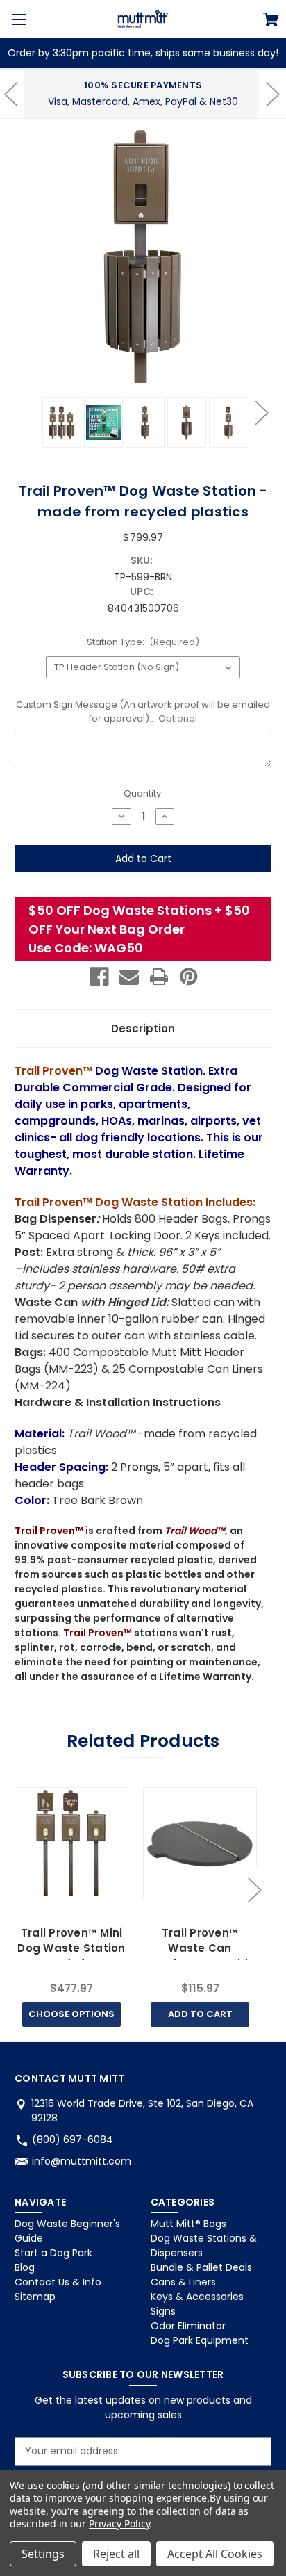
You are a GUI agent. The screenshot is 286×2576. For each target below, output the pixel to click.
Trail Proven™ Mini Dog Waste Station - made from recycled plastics (71, 1956)
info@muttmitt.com (82, 2161)
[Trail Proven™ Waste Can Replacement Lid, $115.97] (200, 1844)
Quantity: (143, 793)
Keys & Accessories (197, 2297)
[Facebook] (99, 977)
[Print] (159, 977)
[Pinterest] (189, 977)
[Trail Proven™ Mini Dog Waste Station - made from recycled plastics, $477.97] (71, 1844)
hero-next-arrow (272, 94)
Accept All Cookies (215, 2554)
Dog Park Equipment (200, 2340)
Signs (163, 2311)
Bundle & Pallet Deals (201, 2267)
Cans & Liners (183, 2282)
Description (143, 1028)
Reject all (116, 2554)
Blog (25, 2267)
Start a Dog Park (53, 2253)
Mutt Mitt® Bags (188, 2224)
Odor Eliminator (188, 2326)
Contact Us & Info (58, 2282)
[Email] (129, 977)
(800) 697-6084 (73, 2139)
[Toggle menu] (19, 19)
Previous (25, 412)
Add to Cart (200, 2014)
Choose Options (71, 2014)
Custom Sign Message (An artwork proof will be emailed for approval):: (143, 711)
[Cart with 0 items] (271, 22)
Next (261, 412)
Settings (43, 2554)
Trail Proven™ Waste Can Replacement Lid (200, 1948)
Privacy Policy (119, 2524)
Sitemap (35, 2297)
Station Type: (143, 642)
